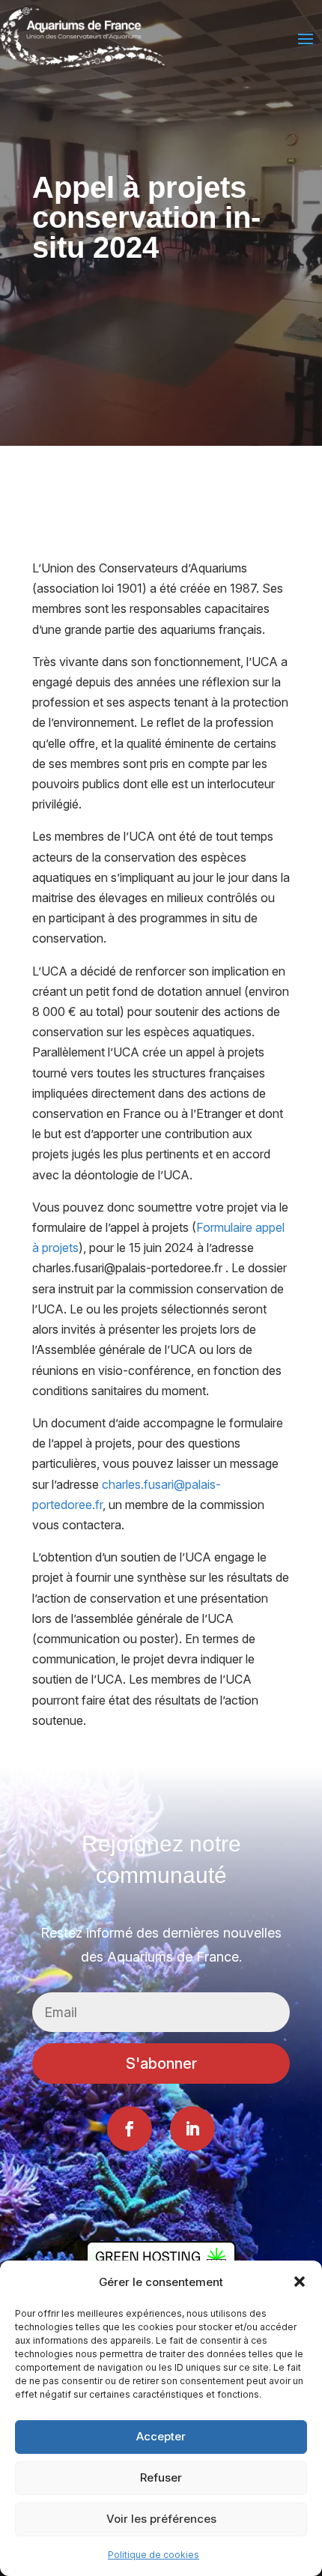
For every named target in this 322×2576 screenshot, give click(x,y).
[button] (300, 2282)
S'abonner (161, 2063)
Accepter (161, 2436)
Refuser (161, 2477)
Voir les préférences (161, 2519)
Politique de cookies (154, 2555)
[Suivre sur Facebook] (130, 2129)
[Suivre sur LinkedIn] (192, 2129)
